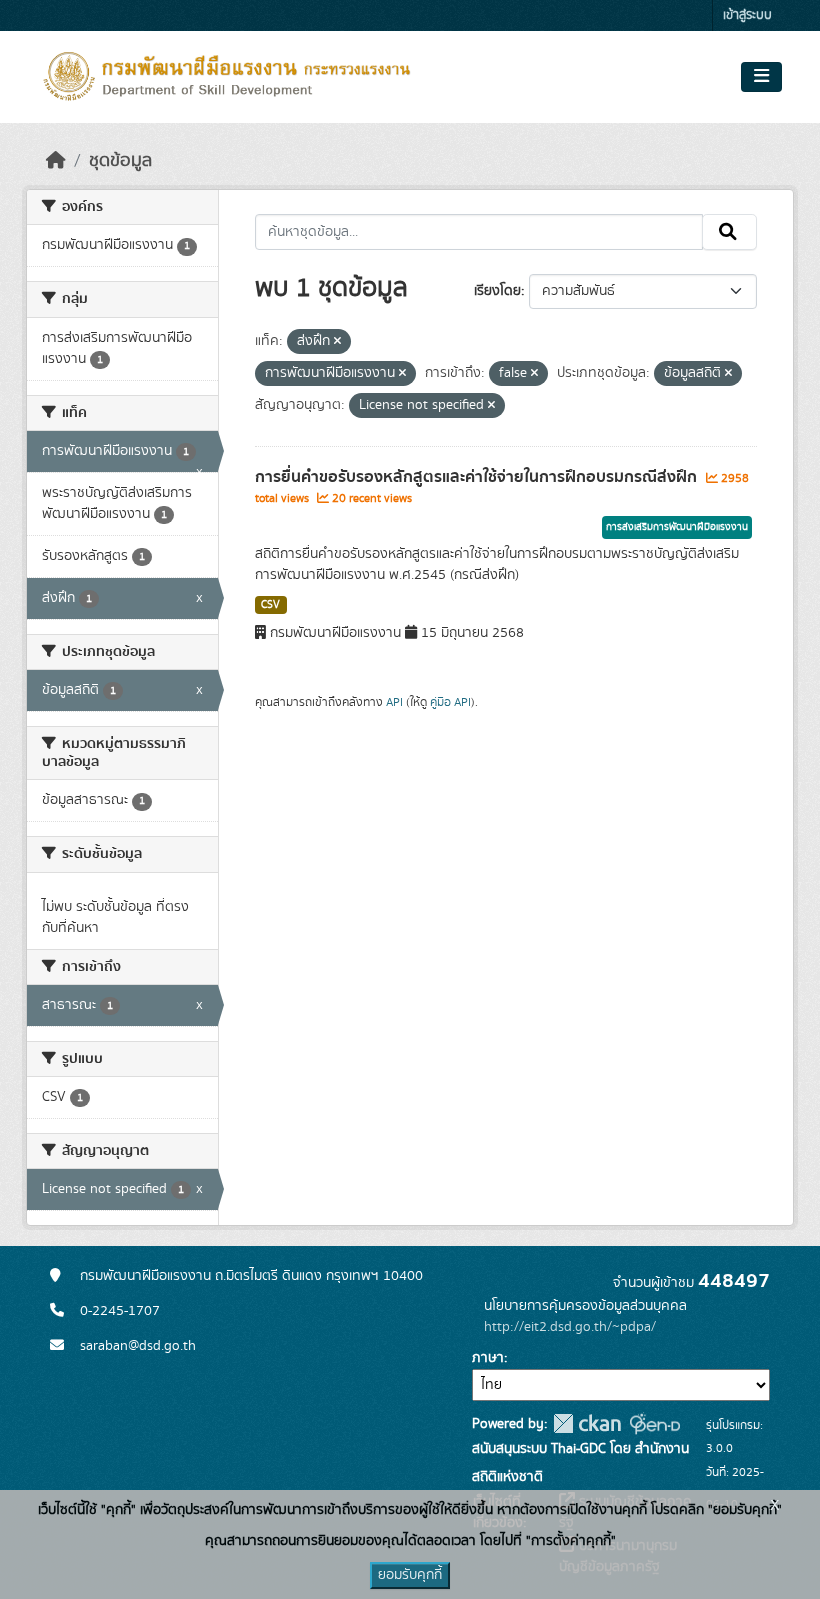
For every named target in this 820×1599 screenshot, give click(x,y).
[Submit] (729, 232)
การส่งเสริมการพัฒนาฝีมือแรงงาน (677, 527)
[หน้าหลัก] (56, 161)
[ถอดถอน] (337, 342)
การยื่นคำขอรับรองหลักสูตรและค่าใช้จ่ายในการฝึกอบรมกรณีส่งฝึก (478, 477)
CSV (270, 605)
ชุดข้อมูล (120, 161)
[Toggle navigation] (761, 77)
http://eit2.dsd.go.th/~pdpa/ (570, 1327)
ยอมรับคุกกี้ (410, 1575)
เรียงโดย (497, 291)
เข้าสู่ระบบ (747, 15)
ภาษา (488, 1358)
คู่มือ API (450, 702)
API (394, 702)
